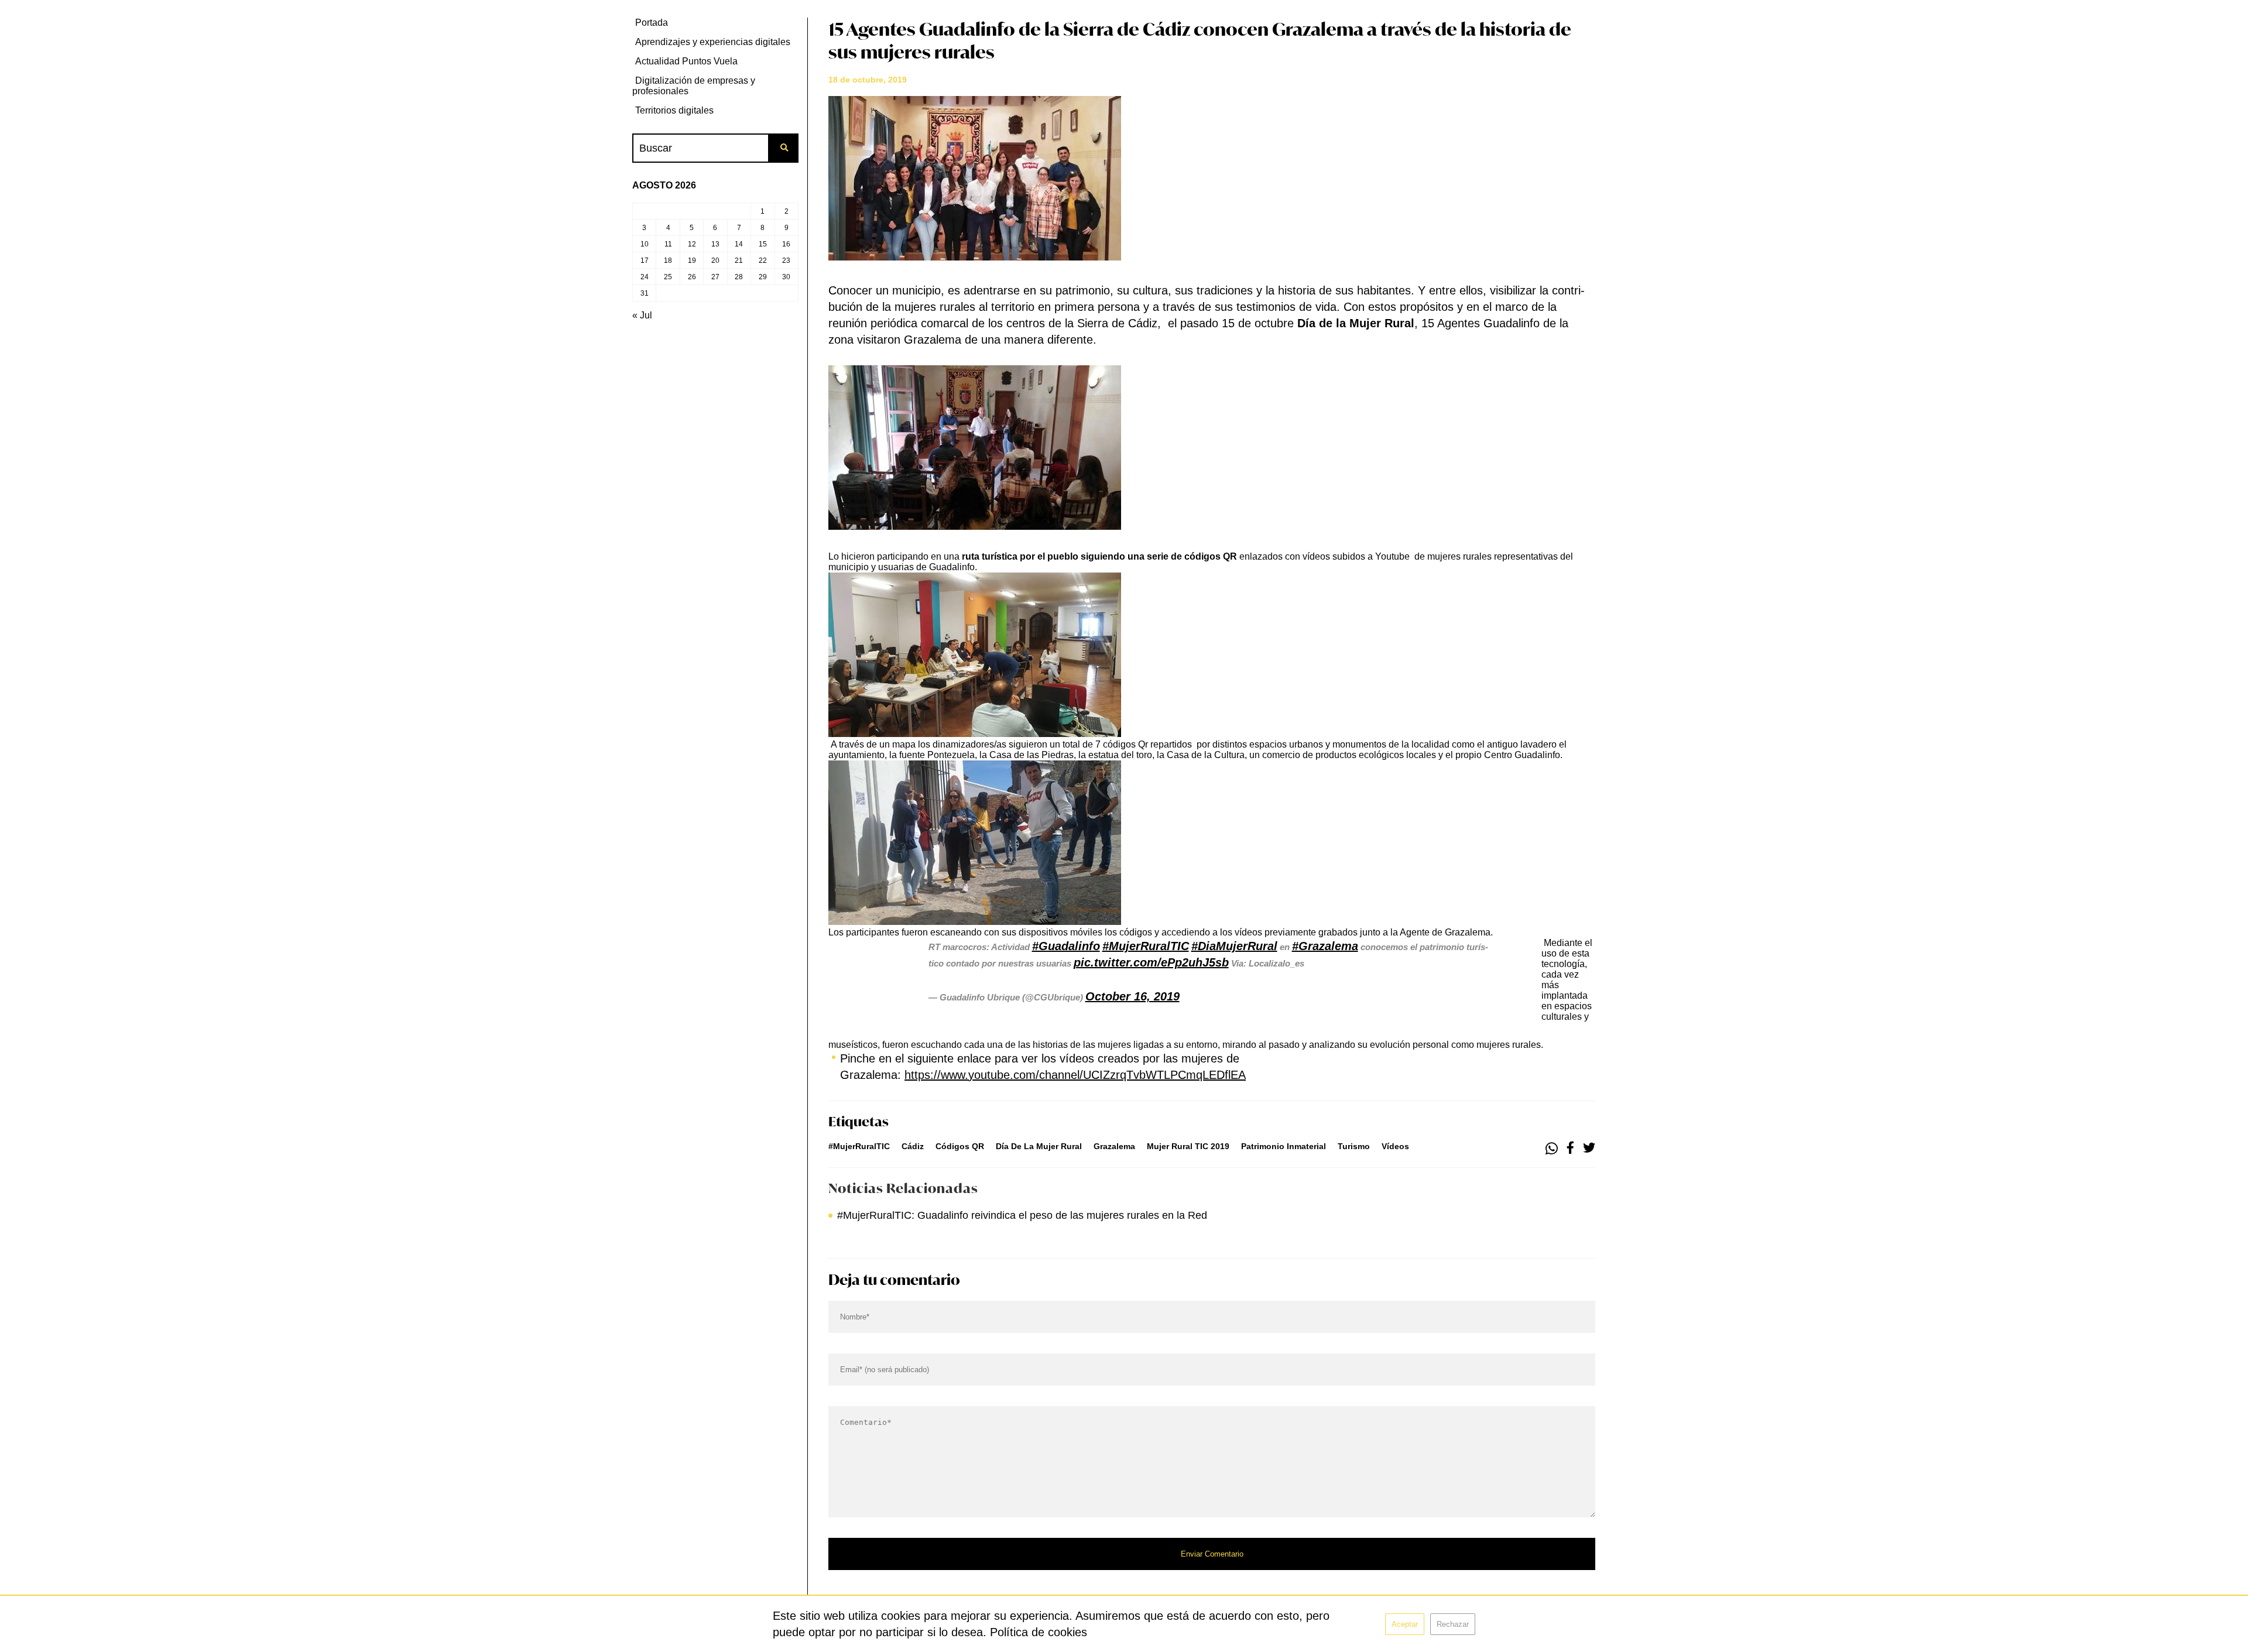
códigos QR (960, 1146)
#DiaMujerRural (1234, 946)
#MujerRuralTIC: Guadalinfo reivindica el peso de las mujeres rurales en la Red (1022, 1215)
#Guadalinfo (1066, 946)
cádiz (913, 1146)
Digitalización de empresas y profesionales (694, 86)
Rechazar (1453, 1624)
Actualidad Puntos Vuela (686, 61)
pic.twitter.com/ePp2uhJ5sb (1151, 962)
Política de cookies (1039, 1632)
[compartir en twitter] (1589, 1149)
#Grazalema (1325, 946)
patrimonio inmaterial (1284, 1146)
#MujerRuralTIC (1146, 946)
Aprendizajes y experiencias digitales (713, 42)
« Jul (642, 315)
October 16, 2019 (1132, 996)
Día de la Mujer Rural (1039, 1146)
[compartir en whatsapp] (1552, 1149)
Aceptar (1405, 1624)
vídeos (1395, 1146)
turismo (1354, 1146)
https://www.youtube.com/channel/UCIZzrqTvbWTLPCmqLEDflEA (1075, 1075)
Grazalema (1114, 1146)
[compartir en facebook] (1570, 1149)
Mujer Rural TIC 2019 (1188, 1146)
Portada (652, 23)
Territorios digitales (674, 110)
